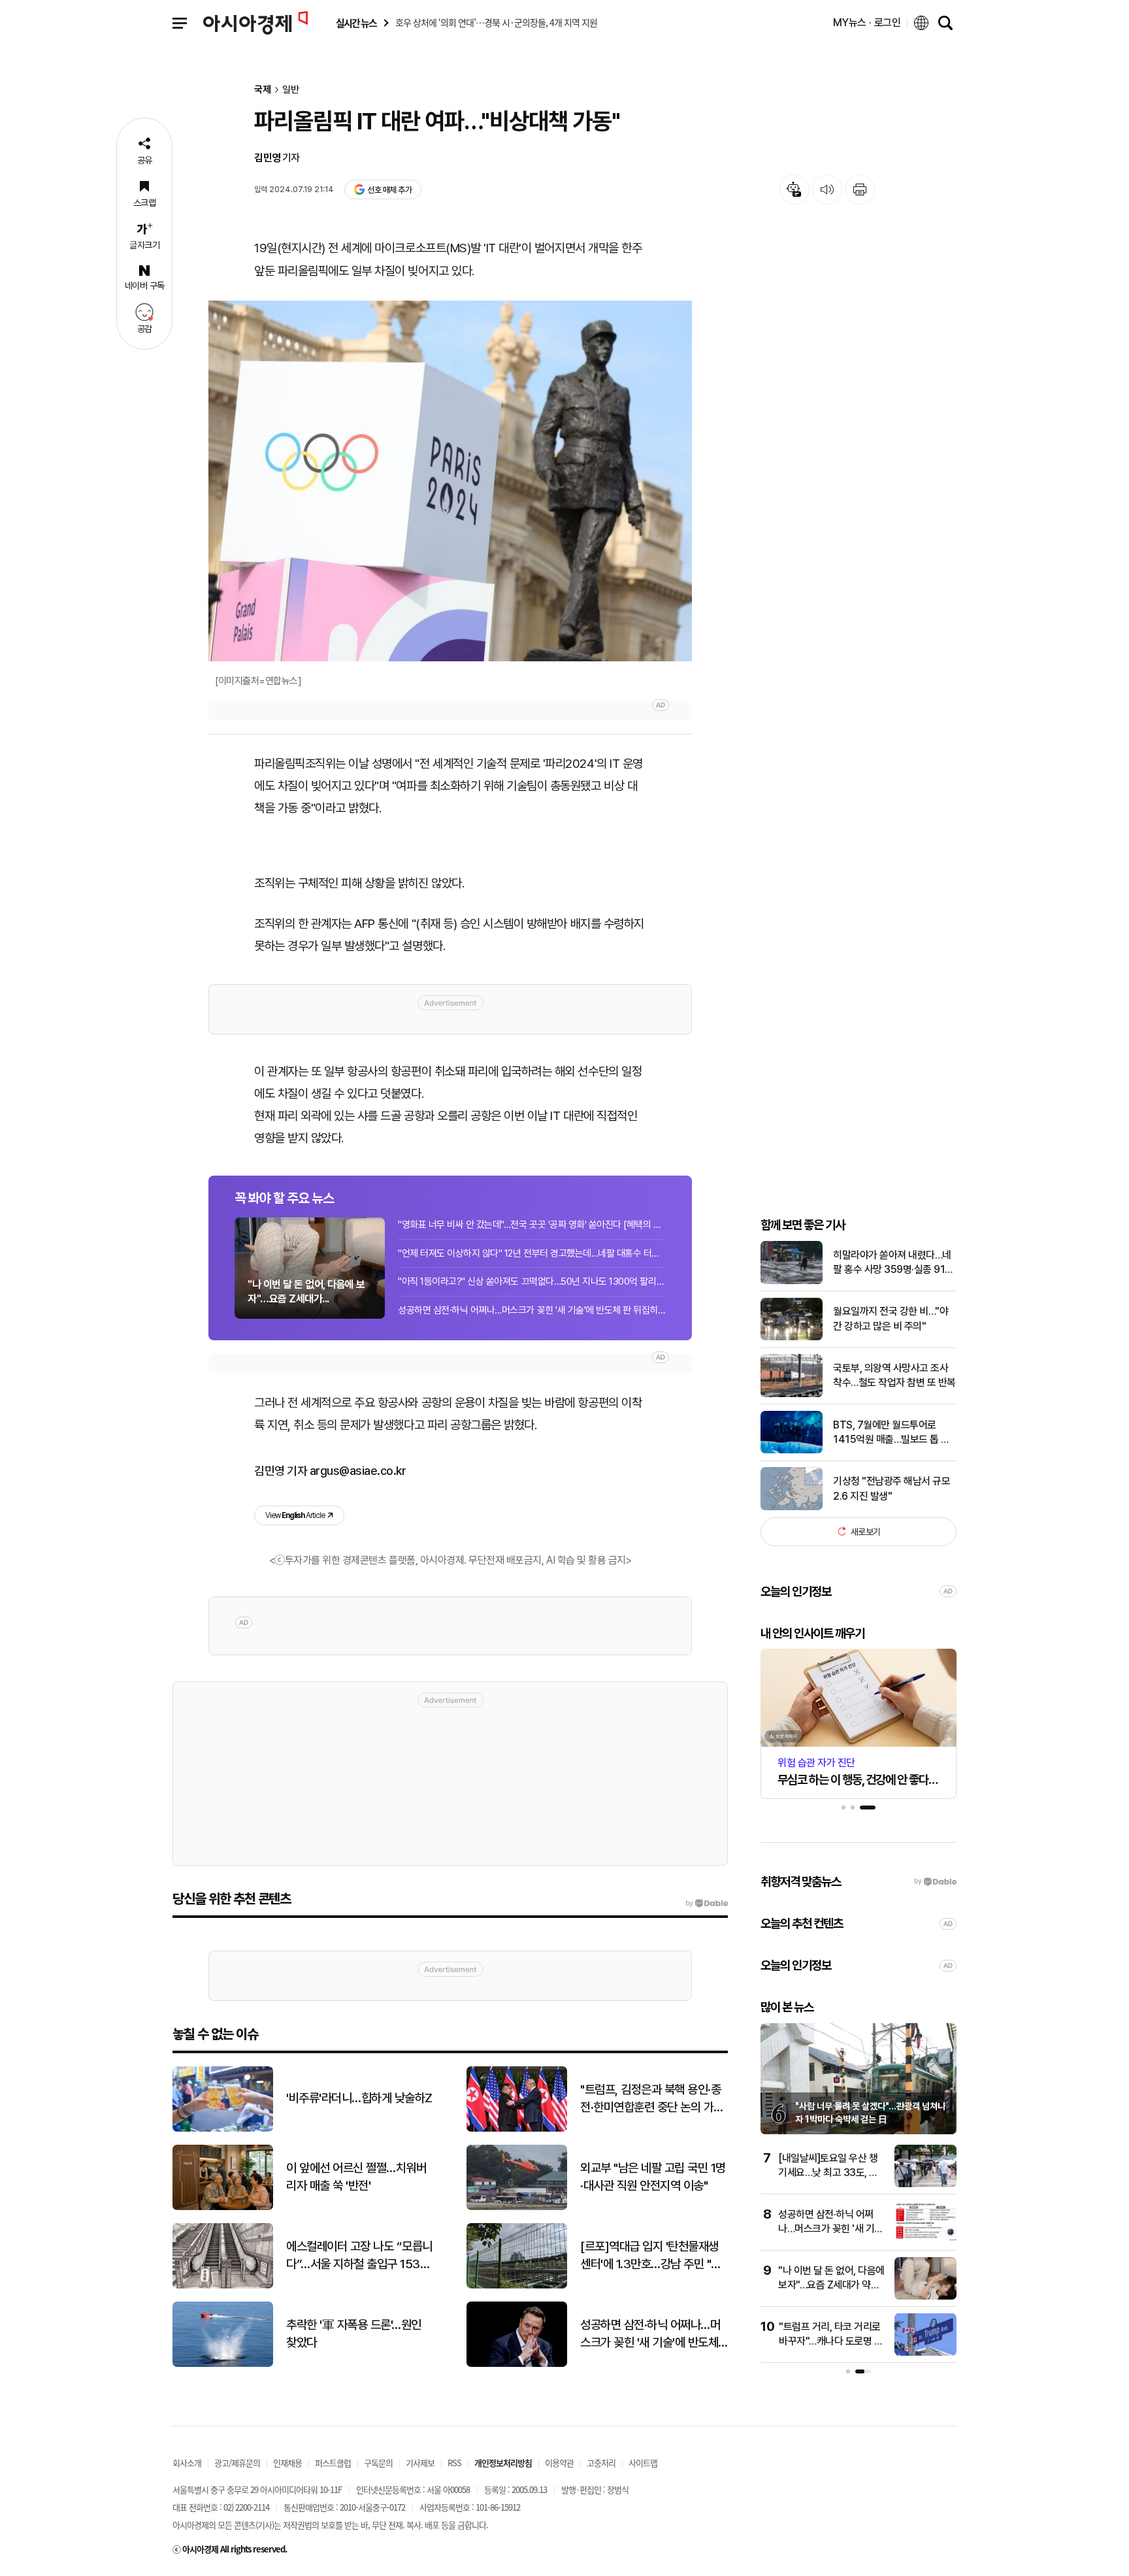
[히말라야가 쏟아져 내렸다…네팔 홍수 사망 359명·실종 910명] (792, 1281)
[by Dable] (707, 1904)
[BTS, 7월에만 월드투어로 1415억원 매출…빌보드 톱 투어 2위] (792, 1450)
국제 (263, 90)
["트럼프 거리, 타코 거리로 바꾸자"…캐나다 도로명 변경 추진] (925, 2353)
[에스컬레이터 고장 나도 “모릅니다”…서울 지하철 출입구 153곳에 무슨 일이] (223, 2286)
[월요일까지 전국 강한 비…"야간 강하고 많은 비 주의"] (792, 1337)
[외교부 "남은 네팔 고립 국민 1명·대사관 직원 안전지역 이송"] (517, 2207)
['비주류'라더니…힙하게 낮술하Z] (223, 2129)
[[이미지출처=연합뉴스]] (450, 481)
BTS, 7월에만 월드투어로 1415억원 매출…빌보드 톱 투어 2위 (892, 1432)
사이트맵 (643, 2463)
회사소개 (187, 2463)
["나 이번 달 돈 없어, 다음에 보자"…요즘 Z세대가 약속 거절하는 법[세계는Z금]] (925, 2297)
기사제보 (420, 2463)
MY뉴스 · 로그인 (867, 23)
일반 (291, 90)
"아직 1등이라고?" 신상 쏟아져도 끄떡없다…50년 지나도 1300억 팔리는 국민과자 (532, 1281)
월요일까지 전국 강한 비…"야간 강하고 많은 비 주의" (891, 1318)
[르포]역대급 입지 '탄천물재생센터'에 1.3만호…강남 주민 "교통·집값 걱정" (651, 2256)
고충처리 (601, 2463)
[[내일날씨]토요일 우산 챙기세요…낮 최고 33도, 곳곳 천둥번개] (925, 2184)
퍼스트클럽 (333, 2463)
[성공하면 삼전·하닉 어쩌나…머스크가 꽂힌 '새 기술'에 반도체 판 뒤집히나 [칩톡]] (925, 2240)
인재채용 (287, 2463)
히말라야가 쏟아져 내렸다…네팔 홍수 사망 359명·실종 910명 (892, 1263)
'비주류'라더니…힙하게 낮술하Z (359, 2098)
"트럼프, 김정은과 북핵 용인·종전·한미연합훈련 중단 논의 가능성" (652, 2099)
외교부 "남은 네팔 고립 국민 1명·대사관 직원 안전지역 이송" (653, 2177)
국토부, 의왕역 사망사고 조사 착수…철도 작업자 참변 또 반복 (894, 1375)
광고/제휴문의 (237, 2463)
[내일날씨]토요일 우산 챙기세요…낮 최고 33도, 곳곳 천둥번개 (828, 2173)
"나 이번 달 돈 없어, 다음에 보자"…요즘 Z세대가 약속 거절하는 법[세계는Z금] (831, 2285)
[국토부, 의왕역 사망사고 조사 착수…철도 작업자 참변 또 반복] (792, 1394)
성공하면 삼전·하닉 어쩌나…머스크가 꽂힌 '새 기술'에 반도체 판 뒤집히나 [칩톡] (532, 1310)
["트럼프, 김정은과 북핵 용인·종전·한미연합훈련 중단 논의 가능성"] (517, 2129)
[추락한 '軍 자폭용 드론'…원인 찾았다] (223, 2364)
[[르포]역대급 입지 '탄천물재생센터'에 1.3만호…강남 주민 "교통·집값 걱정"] (517, 2286)
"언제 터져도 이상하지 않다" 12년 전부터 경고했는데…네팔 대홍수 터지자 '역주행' (532, 1253)
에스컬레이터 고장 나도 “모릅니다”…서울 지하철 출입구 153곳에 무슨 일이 (359, 2256)
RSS (454, 2463)
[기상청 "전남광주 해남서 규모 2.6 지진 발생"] (792, 1507)
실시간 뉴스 (356, 23)
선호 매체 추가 (389, 190)
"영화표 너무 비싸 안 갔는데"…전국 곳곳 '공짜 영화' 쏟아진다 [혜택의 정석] (532, 1225)
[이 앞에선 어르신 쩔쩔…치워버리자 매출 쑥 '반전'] (223, 2207)
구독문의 (378, 2463)
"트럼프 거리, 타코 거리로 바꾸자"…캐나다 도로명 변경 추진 (831, 2341)
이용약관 (559, 2463)
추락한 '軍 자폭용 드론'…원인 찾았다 (354, 2334)
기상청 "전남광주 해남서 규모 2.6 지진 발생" (892, 1488)
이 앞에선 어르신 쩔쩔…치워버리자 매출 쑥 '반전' (356, 2177)
